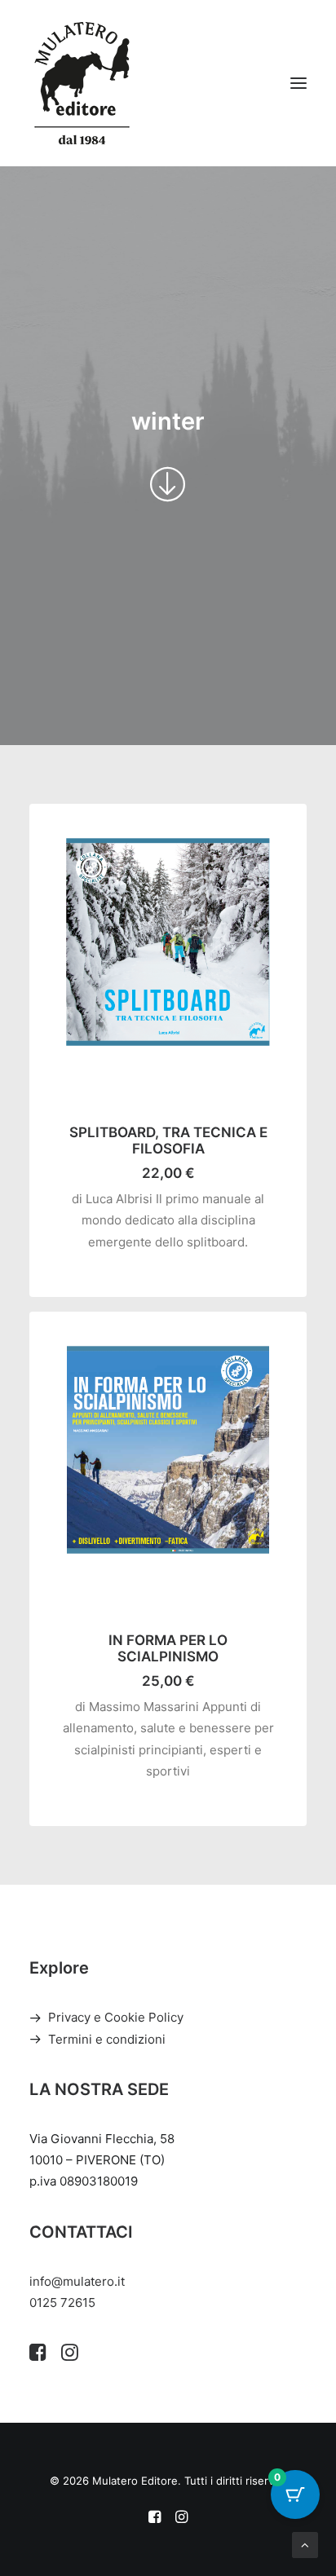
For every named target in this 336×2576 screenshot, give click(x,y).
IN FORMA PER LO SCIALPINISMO (168, 1648)
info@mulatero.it (77, 2281)
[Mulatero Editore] (82, 83)
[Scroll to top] (305, 2544)
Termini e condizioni (107, 2039)
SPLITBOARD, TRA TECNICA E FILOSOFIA (168, 1140)
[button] (298, 83)
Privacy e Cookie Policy (116, 2017)
